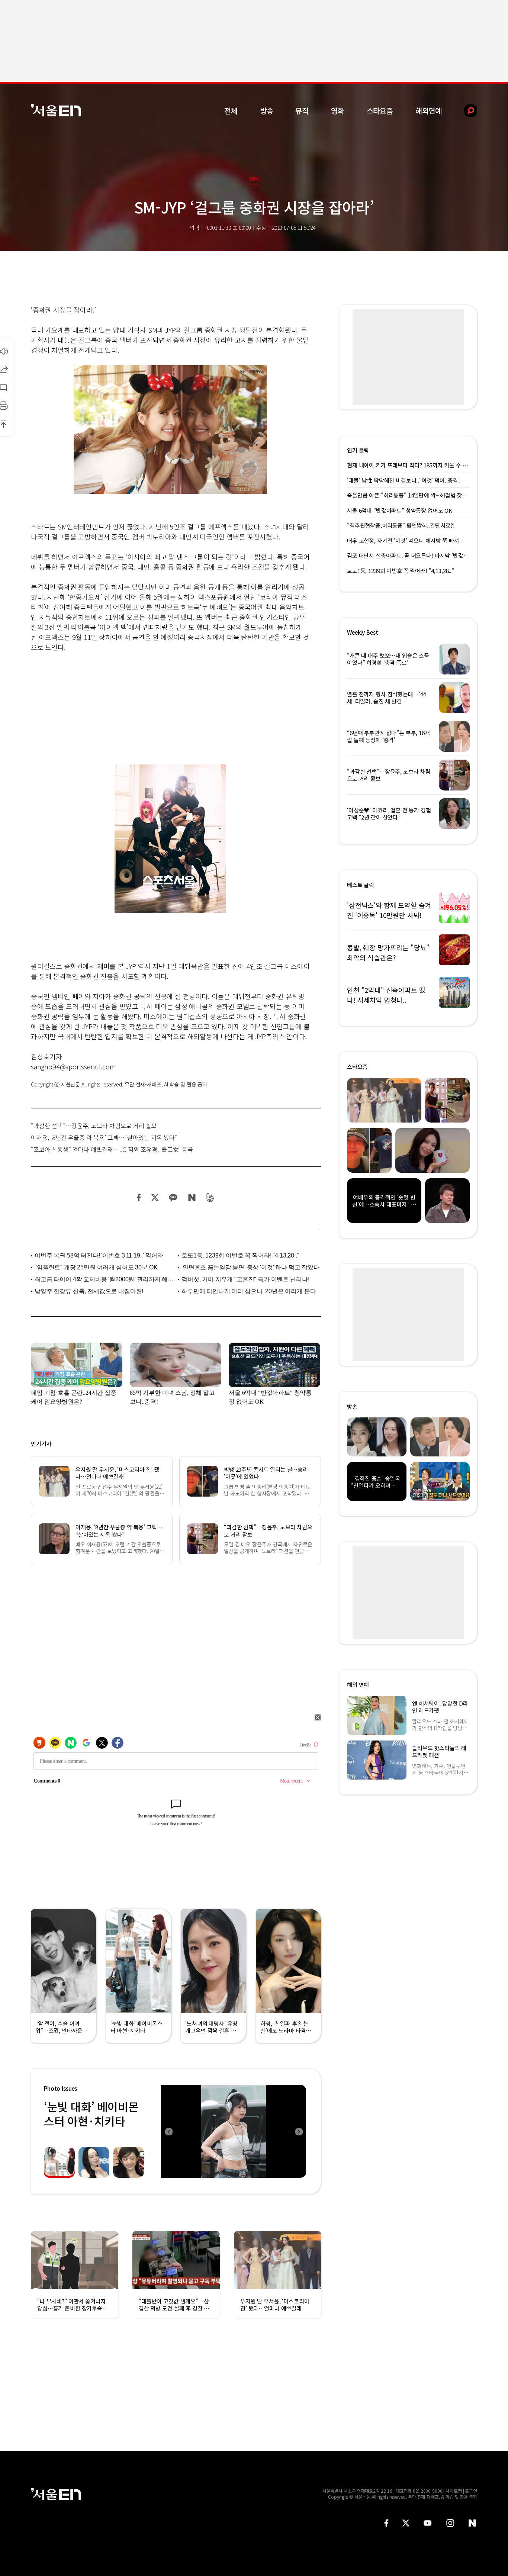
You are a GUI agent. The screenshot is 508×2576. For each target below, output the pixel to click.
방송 (267, 111)
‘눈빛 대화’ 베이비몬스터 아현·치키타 (91, 2114)
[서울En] (56, 110)
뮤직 (302, 111)
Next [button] (299, 2131)
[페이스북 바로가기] (386, 2523)
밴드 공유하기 (210, 1197)
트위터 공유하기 (155, 1197)
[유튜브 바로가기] (428, 2523)
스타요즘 (380, 111)
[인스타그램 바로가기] (450, 2523)
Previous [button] (168, 2131)
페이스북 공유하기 (139, 1197)
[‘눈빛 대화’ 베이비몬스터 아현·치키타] (234, 2131)
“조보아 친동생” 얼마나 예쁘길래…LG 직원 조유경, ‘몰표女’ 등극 (112, 1149)
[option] (234, 2131)
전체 (231, 111)
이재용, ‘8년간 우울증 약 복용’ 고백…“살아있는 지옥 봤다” (104, 1137)
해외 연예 (358, 1685)
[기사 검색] (465, 111)
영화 (338, 111)
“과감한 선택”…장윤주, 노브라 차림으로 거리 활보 (94, 1126)
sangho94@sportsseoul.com (73, 1066)
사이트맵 (454, 2491)
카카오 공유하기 (173, 1197)
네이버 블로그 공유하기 (192, 1197)
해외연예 (429, 111)
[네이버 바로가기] (472, 2523)
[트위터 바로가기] (406, 2523)
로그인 (471, 2491)
